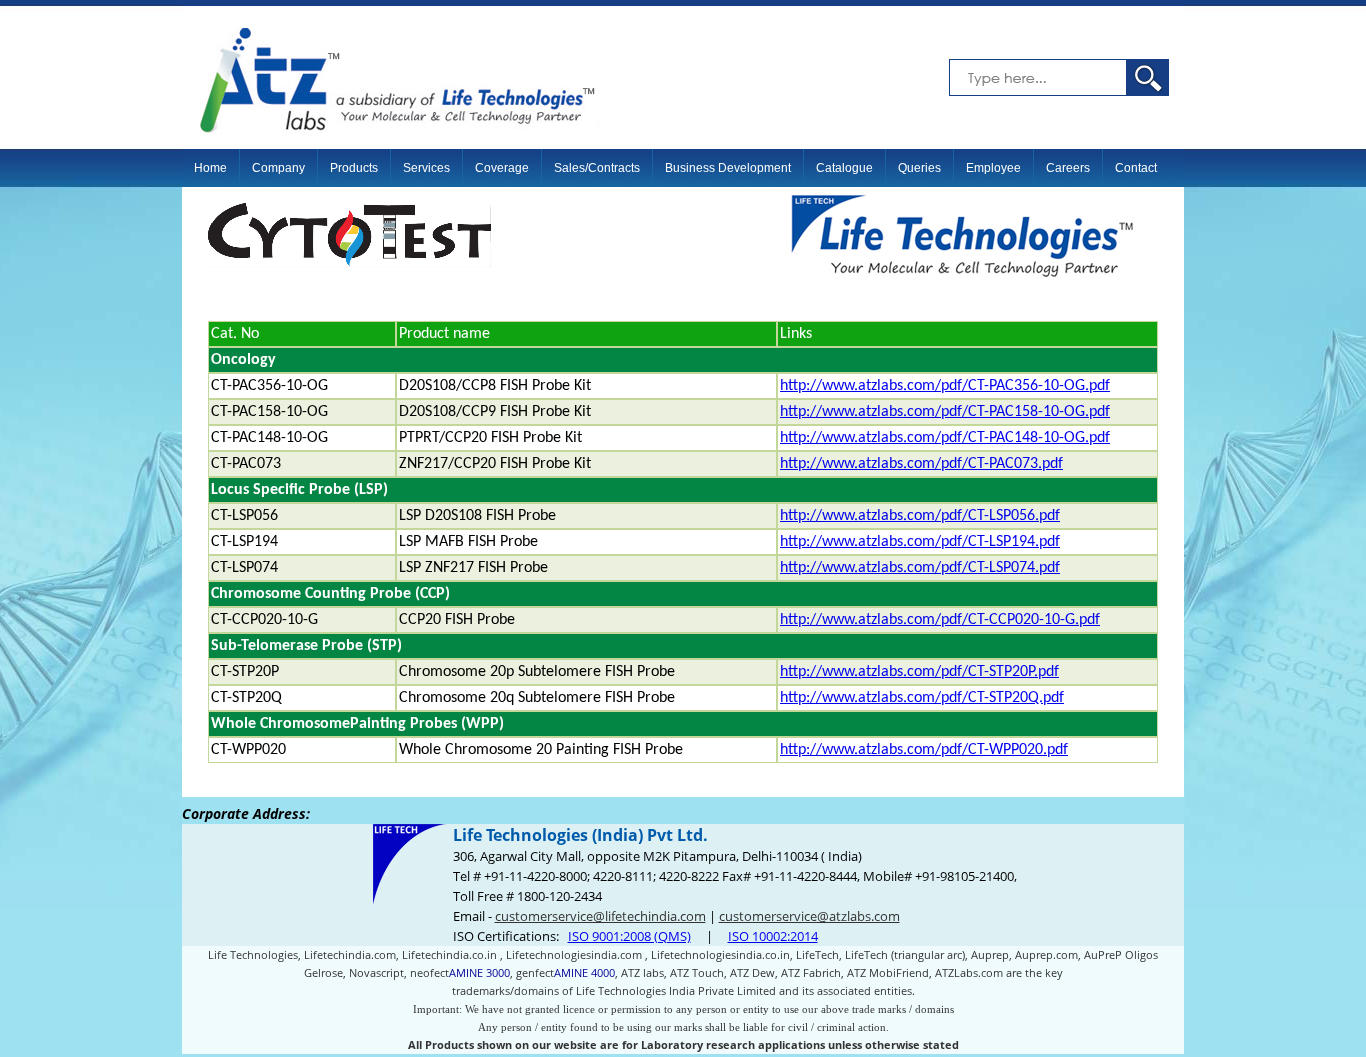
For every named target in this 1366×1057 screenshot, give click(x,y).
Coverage (502, 168)
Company (278, 168)
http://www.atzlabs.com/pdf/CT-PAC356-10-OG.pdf (945, 386)
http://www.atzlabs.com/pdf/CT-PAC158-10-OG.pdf (945, 412)
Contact (1136, 168)
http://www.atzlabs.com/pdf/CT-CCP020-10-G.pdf (940, 620)
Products (354, 168)
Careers (1068, 168)
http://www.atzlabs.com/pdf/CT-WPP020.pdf (924, 750)
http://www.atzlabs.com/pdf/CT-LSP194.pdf (920, 542)
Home (210, 168)
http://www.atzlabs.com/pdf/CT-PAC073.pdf (921, 464)
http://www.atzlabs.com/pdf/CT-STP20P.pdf (919, 672)
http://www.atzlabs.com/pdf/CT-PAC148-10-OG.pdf (945, 438)
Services (426, 168)
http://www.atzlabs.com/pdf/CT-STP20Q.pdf (922, 698)
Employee (993, 168)
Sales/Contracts (597, 168)
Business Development (728, 168)
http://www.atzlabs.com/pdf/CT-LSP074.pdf (920, 568)
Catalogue (844, 168)
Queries (919, 168)
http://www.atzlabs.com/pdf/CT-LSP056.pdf (920, 516)
